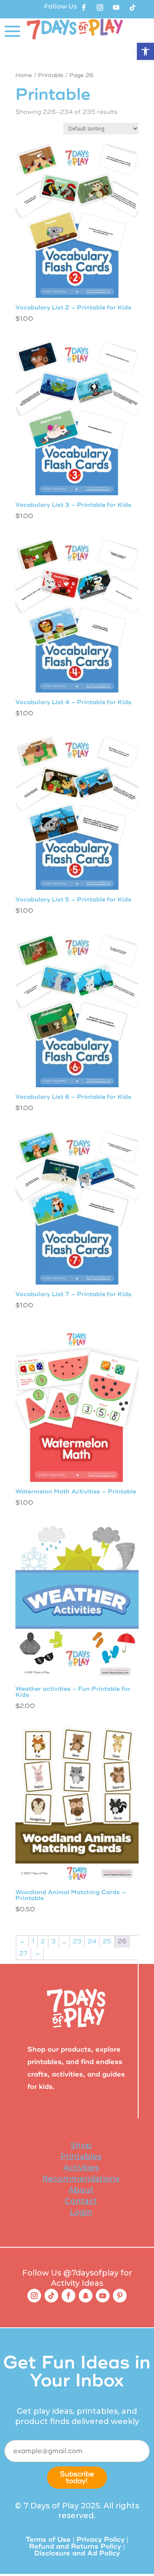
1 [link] (33, 1941)
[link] (145, 51)
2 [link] (43, 1941)
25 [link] (107, 1941)
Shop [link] (81, 2145)
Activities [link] (81, 2168)
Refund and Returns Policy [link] (75, 2546)
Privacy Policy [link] (101, 2540)
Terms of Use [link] (48, 2540)
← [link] (22, 1941)
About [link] (81, 2190)
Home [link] (24, 75)
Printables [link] (81, 2157)
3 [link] (53, 1941)
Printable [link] (51, 75)
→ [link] (37, 1953)
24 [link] (92, 1941)
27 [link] (24, 1953)
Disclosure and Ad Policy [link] (77, 2553)
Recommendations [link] (81, 2179)
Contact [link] (81, 2201)
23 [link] (77, 1941)
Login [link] (81, 2212)
